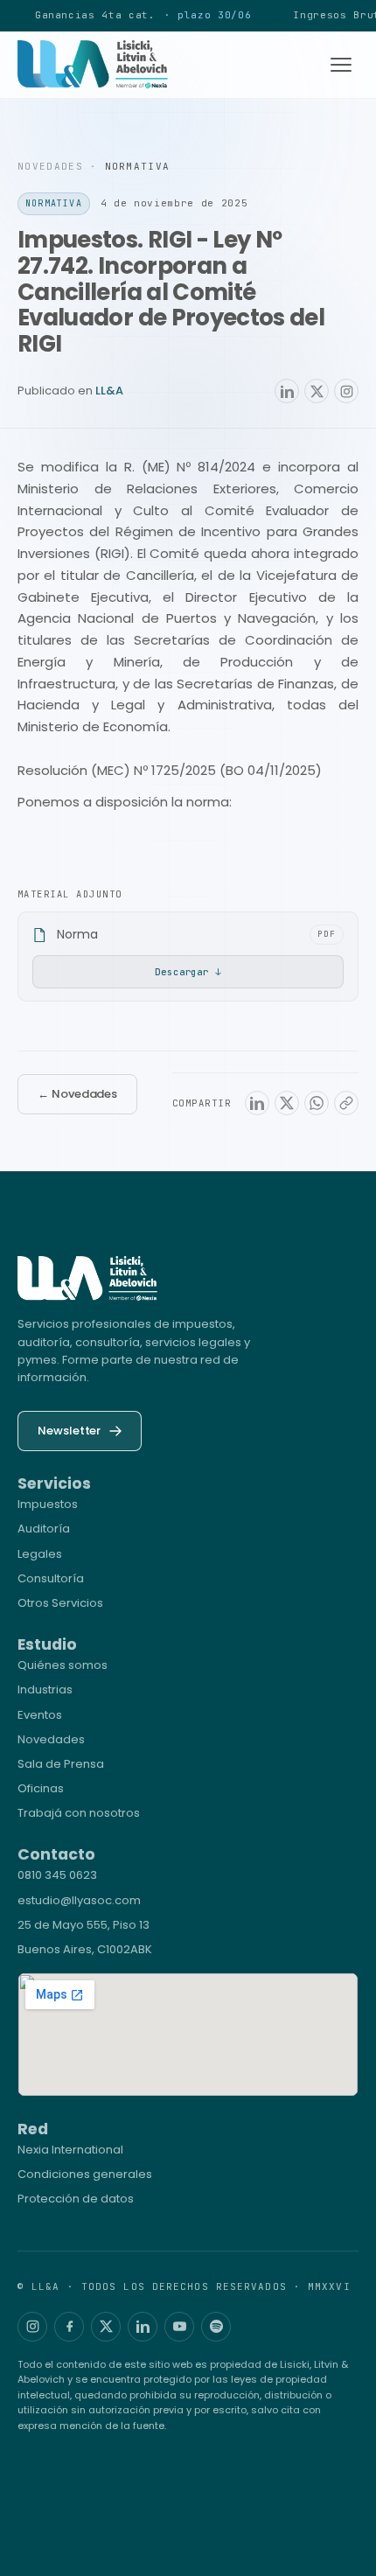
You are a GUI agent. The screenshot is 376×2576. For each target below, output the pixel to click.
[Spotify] (216, 2327)
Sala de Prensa (61, 1764)
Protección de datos (76, 2199)
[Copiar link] (346, 1103)
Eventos (40, 1715)
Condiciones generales (85, 2174)
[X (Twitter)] (317, 391)
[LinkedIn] (287, 391)
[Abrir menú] (341, 65)
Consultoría (51, 1578)
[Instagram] (346, 391)
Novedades (51, 1739)
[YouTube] (179, 2327)
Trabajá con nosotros (79, 1813)
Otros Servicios (60, 1603)
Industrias (45, 1689)
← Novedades (77, 1094)
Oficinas (41, 1788)
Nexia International (70, 2150)
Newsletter (69, 1431)
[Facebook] (69, 2327)
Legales (40, 1554)
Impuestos (48, 1504)
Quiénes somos (63, 1665)
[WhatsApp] (317, 1103)
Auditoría (44, 1529)
